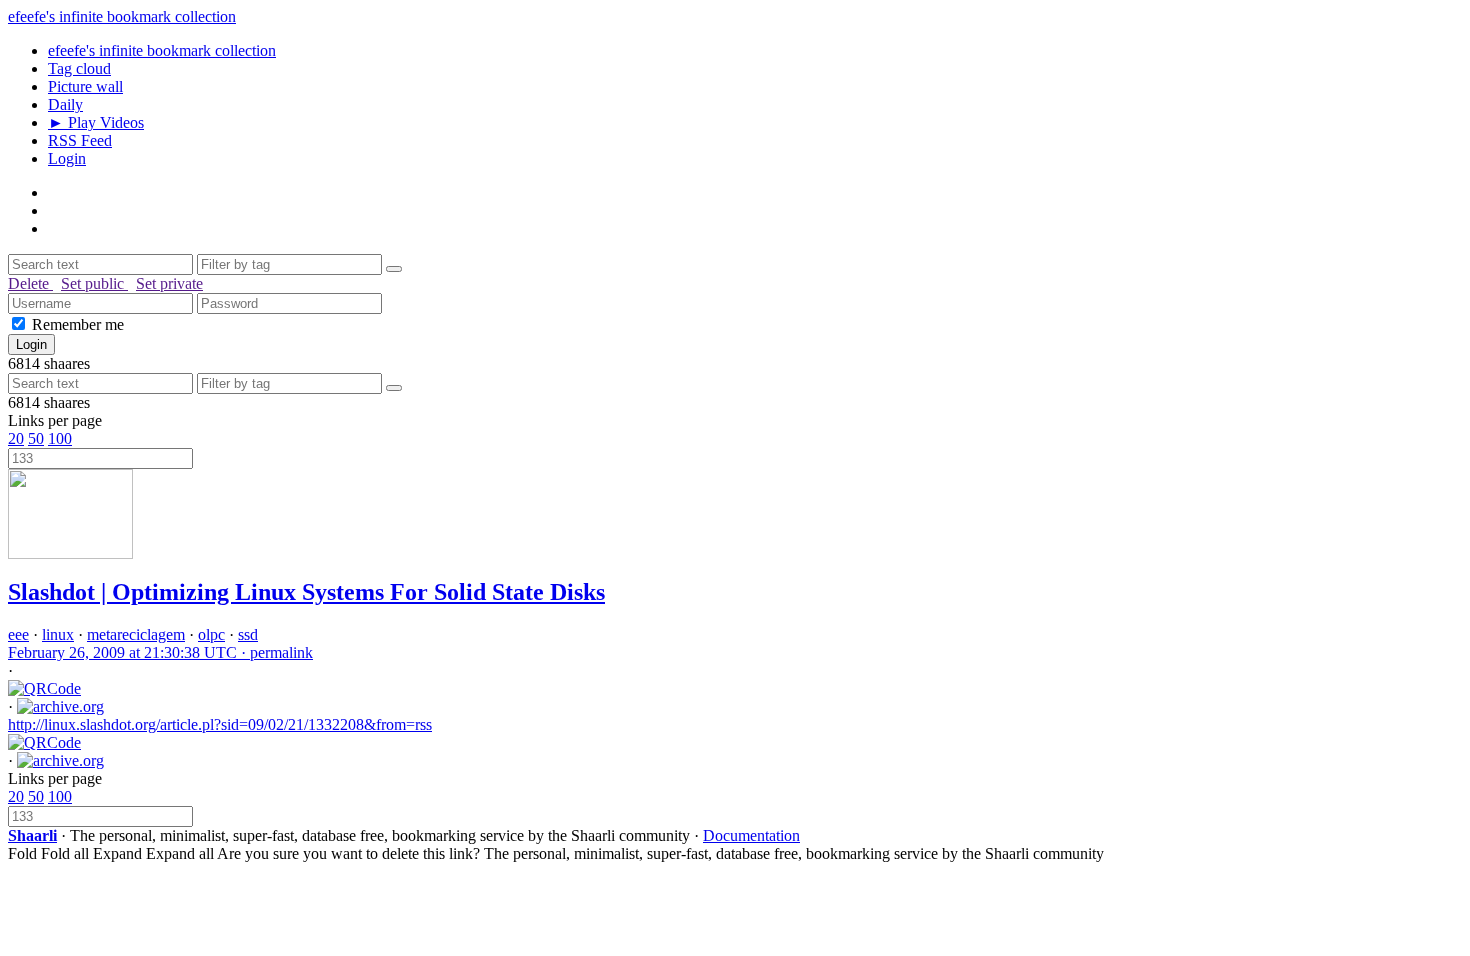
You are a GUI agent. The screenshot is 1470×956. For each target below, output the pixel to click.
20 (16, 438)
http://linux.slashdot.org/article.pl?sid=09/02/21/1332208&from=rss (220, 724)
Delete (30, 283)
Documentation (751, 835)
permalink (160, 652)
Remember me (78, 324)
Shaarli (32, 835)
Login (67, 158)
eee (18, 634)
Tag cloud (79, 68)
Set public (94, 283)
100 (60, 438)
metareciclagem (136, 634)
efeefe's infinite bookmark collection (122, 16)
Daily (65, 104)
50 (36, 438)
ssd (248, 634)
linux (58, 634)
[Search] (394, 269)
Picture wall (85, 86)
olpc (211, 634)
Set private (169, 283)
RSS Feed (80, 140)
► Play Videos (96, 122)
